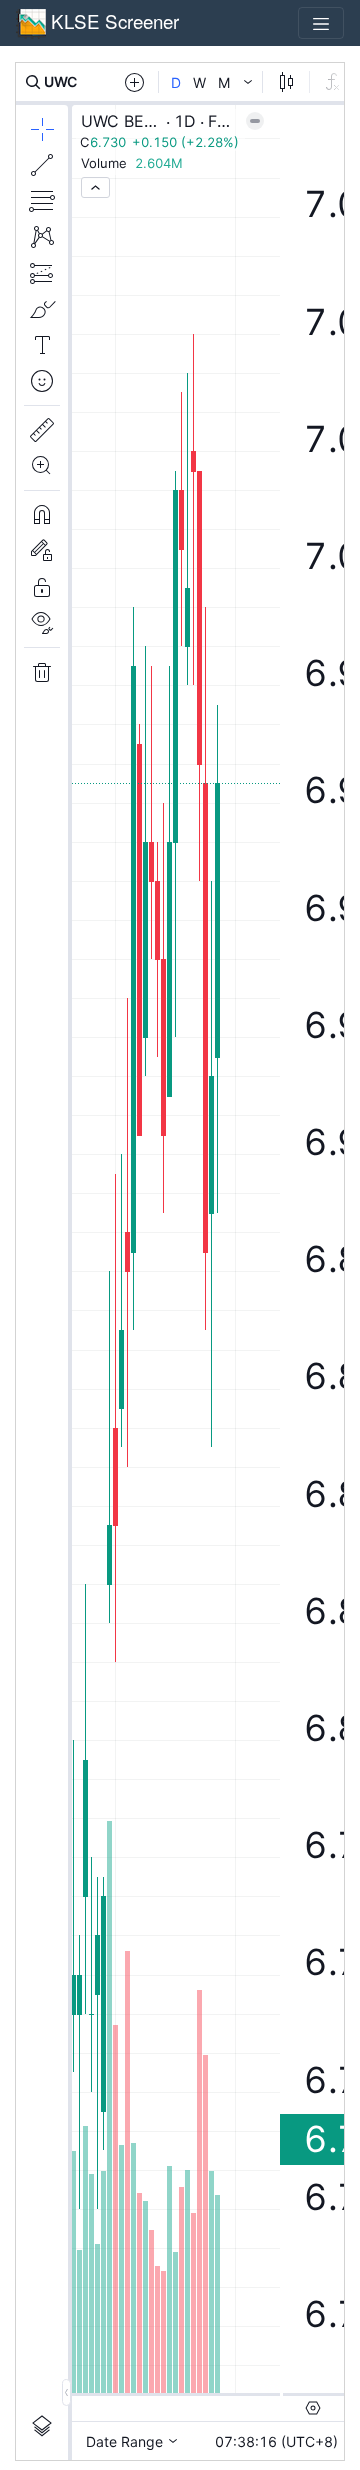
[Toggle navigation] (321, 23)
